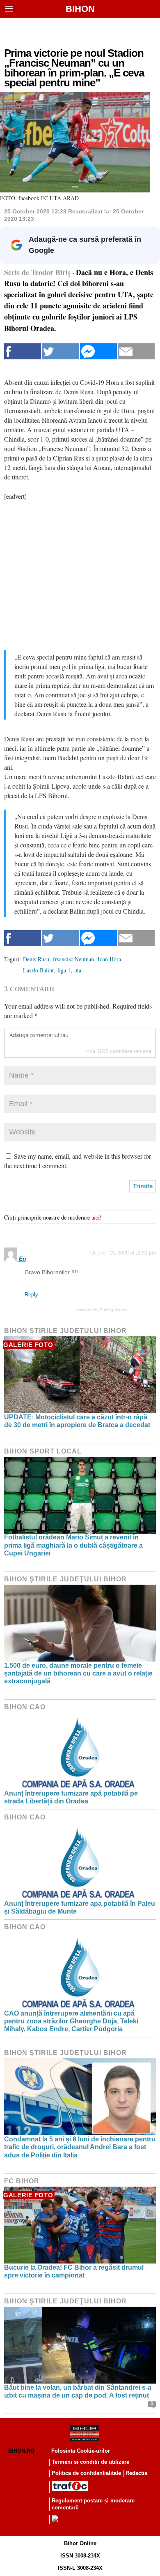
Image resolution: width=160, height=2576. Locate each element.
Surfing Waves (113, 1310)
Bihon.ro (21, 2451)
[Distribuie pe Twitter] (60, 351)
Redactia (136, 2473)
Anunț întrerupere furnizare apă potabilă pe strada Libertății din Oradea (71, 1797)
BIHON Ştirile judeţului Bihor (65, 1331)
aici (96, 1217)
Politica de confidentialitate (86, 2473)
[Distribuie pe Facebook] (23, 351)
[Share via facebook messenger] (98, 351)
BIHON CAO (25, 1707)
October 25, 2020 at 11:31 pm (123, 1253)
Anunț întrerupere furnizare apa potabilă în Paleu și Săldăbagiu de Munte (80, 1907)
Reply (31, 1295)
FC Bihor (22, 2181)
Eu (23, 1259)
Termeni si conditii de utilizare (90, 2462)
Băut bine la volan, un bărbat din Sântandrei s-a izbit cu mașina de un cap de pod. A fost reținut (78, 2391)
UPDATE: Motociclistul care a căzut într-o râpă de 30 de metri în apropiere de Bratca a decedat (77, 1421)
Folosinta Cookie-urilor (81, 2451)
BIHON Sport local (43, 1451)
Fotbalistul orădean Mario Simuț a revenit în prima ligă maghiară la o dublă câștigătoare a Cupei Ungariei (73, 1545)
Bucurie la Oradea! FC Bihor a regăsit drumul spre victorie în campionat (74, 2271)
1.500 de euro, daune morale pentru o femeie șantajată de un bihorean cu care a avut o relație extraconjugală (78, 1673)
